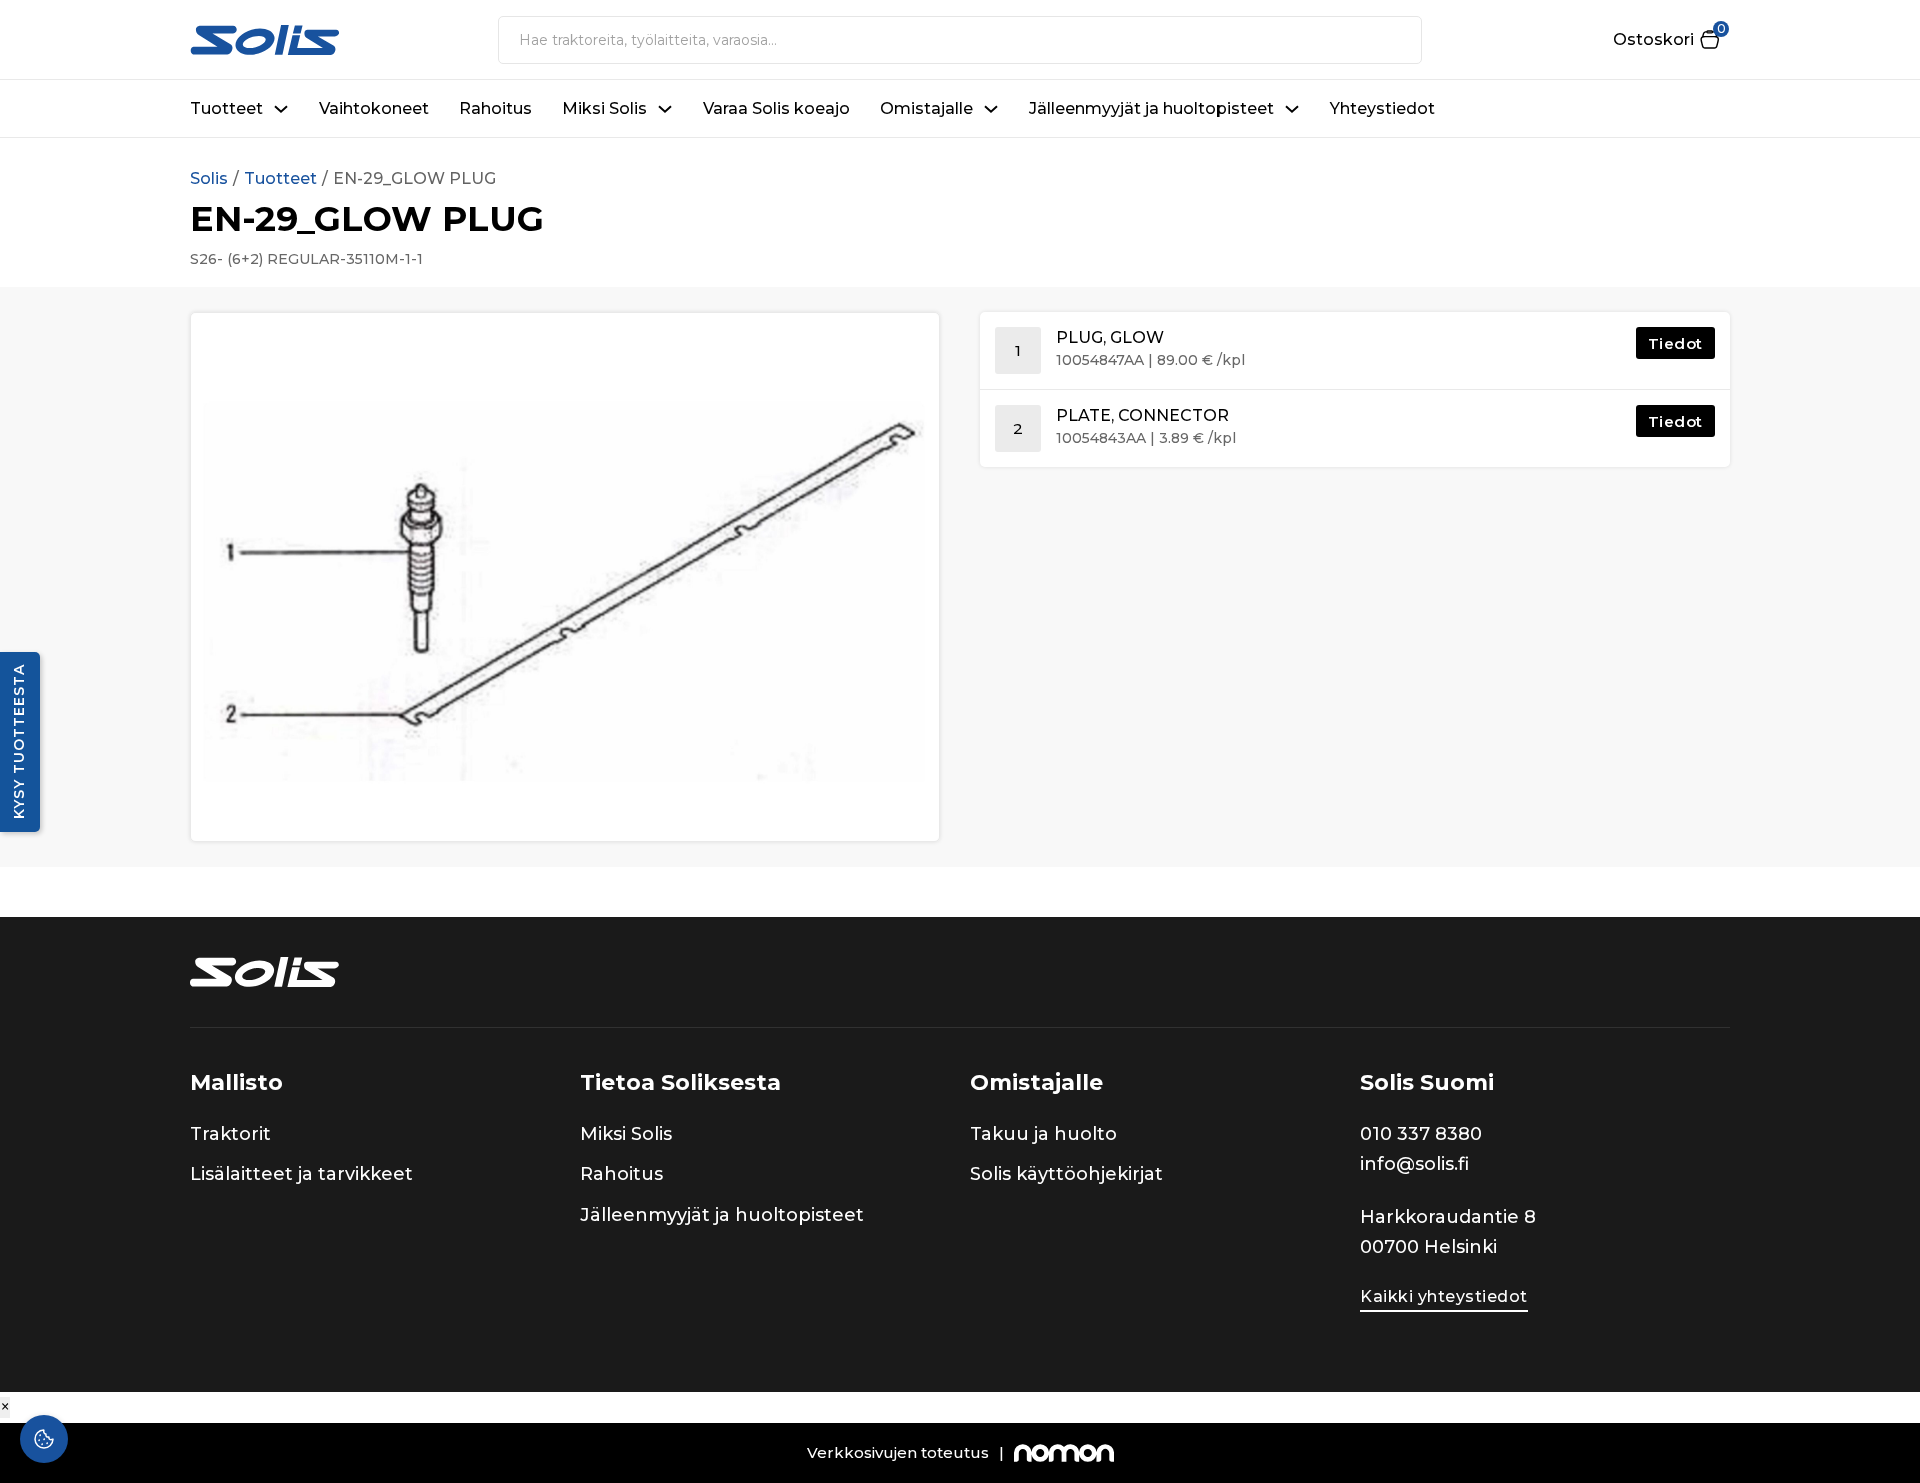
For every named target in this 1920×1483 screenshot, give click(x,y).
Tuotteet (226, 108)
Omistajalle (926, 108)
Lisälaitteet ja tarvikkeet (301, 1174)
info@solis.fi (1414, 1164)
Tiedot (1675, 343)
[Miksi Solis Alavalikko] (665, 109)
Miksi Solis (604, 108)
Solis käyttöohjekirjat (1066, 1174)
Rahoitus (495, 108)
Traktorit (230, 1134)
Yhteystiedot (1382, 108)
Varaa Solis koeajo (776, 108)
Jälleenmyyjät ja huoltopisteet (1151, 108)
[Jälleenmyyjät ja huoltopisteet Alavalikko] (1292, 109)
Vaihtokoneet (374, 108)
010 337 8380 (1421, 1134)
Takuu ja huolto (1043, 1134)
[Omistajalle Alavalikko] (991, 109)
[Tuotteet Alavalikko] (281, 109)
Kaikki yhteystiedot (1444, 1296)
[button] (1666, 39)
